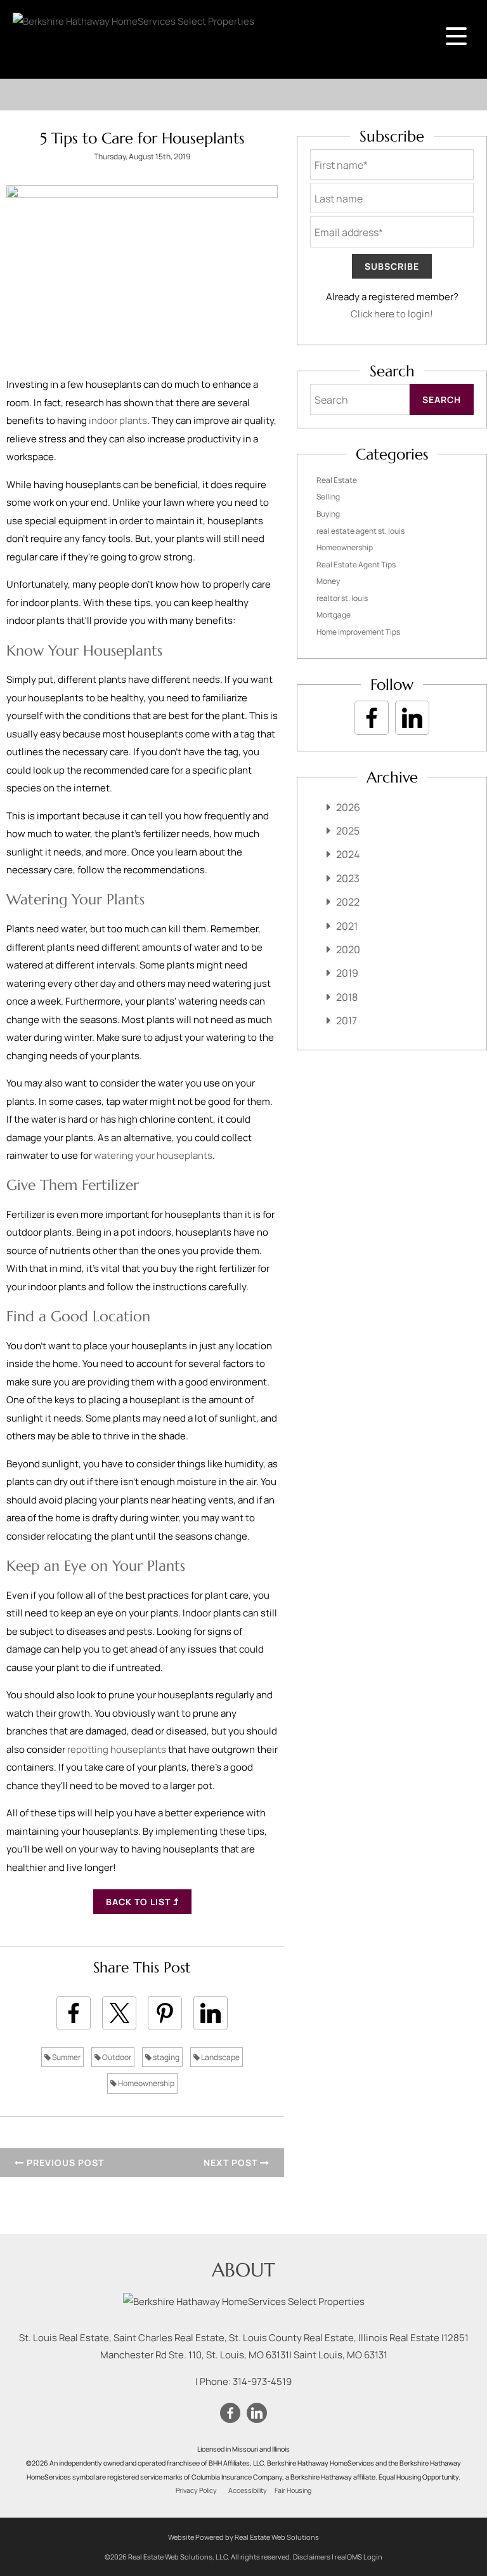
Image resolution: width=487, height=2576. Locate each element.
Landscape (220, 2057)
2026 (348, 807)
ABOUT (243, 2270)
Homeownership (146, 2083)
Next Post (232, 2163)
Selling (328, 497)
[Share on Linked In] (211, 2013)
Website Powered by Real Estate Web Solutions (243, 2537)
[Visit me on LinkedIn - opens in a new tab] (412, 718)
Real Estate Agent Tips (356, 565)
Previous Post (64, 2163)
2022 (348, 902)
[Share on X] (119, 2013)
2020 (348, 949)
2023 (348, 878)
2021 (347, 926)
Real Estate (337, 480)
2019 (347, 973)
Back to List (140, 1902)
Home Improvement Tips (358, 632)
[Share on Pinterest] (165, 2013)
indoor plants (118, 420)
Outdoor (116, 2057)
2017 (347, 1020)
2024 (348, 854)
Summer (66, 2057)
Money (328, 581)
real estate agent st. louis (360, 531)
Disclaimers (312, 2557)
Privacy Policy (196, 2490)
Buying (328, 514)
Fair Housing (293, 2490)
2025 (348, 831)
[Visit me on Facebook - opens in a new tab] (372, 718)
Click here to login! (392, 314)
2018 (347, 997)
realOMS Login (359, 2557)
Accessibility (248, 2490)
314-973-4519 (262, 2381)
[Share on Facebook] (74, 2013)
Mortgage (334, 615)
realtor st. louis (342, 598)
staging (166, 2057)
